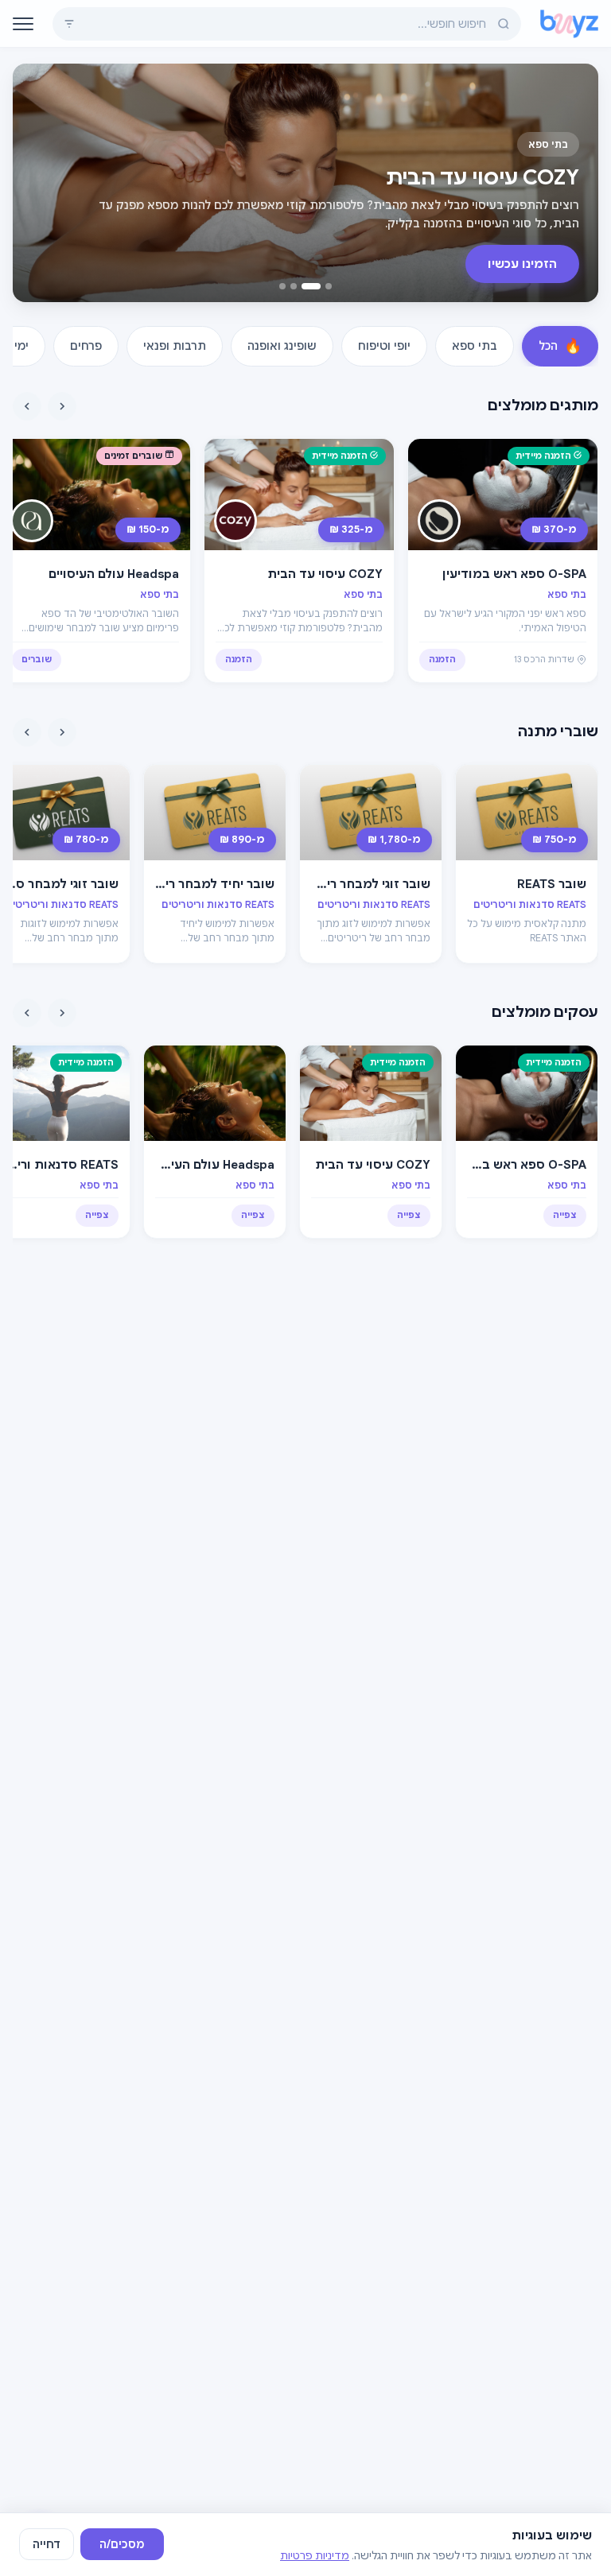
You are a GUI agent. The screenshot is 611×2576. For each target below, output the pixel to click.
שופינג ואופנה (282, 346)
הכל (560, 346)
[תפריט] (23, 24)
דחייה (47, 2544)
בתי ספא (475, 346)
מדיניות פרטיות (315, 2556)
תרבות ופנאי (175, 346)
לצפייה (539, 264)
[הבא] (27, 406)
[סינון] (69, 24)
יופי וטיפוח (384, 346)
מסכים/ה (122, 2544)
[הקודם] (62, 406)
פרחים (86, 346)
